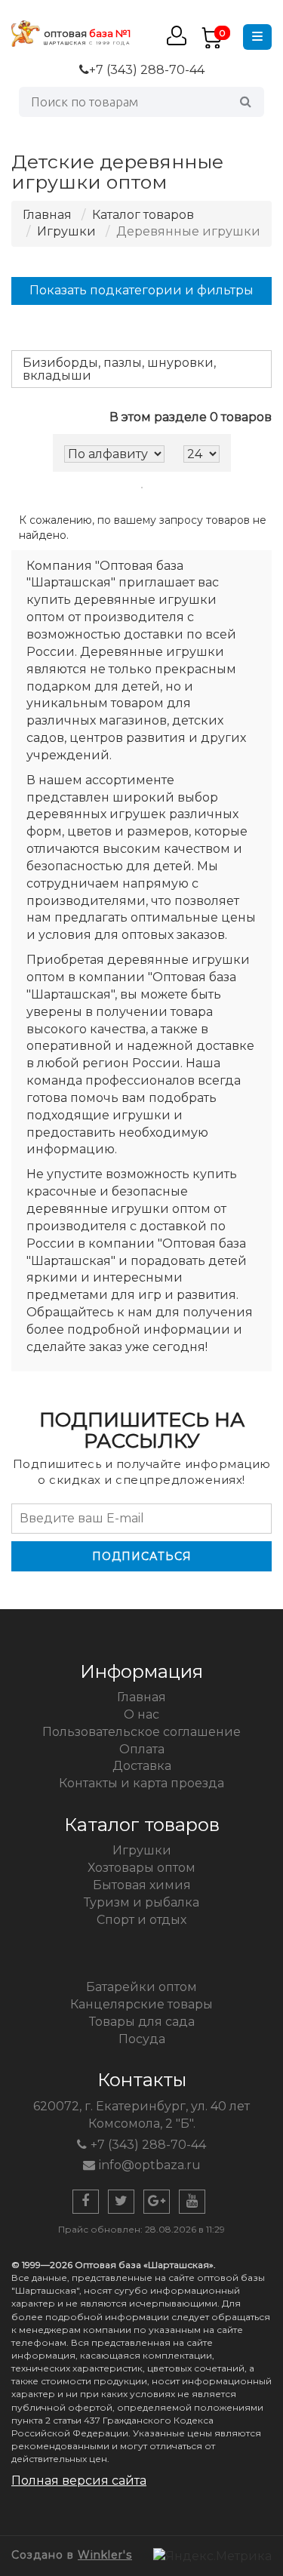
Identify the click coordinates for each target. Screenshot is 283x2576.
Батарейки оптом (141, 1987)
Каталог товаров (143, 215)
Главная (47, 215)
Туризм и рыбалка (141, 1902)
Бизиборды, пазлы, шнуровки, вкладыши (119, 369)
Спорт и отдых (141, 1920)
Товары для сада (142, 2022)
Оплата (142, 1749)
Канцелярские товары (141, 2004)
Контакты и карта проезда (141, 1783)
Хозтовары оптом (141, 1868)
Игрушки (66, 231)
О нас (141, 1714)
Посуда (142, 2039)
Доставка (142, 1766)
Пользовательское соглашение (141, 1732)
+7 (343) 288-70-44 (147, 70)
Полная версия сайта (79, 2481)
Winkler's (105, 2555)
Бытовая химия (142, 1885)
